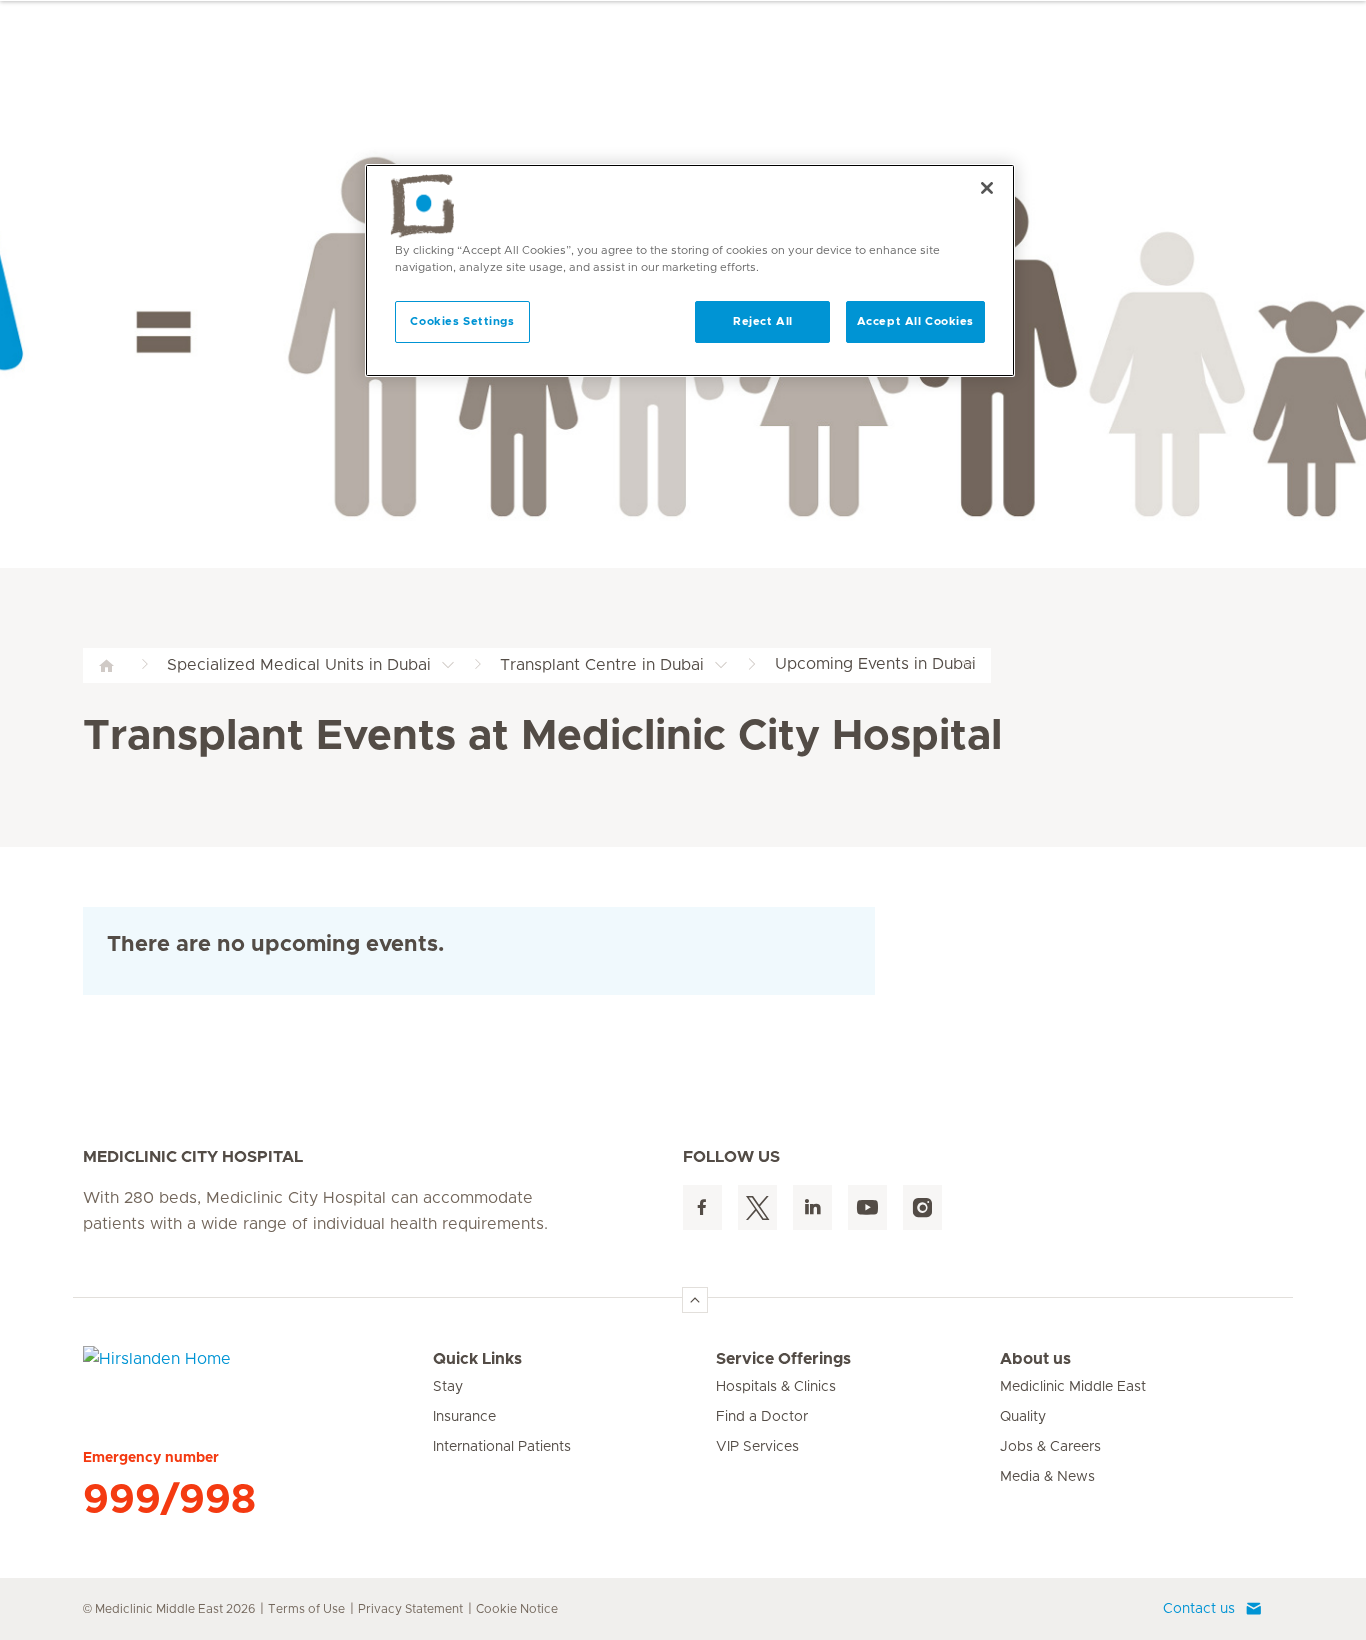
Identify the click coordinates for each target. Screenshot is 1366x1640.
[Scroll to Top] (695, 1300)
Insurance (464, 1417)
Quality (1023, 1417)
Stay (448, 1387)
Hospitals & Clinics (776, 1387)
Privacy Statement (410, 1609)
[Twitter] (757, 1207)
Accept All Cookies (915, 321)
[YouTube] (867, 1207)
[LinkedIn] (812, 1207)
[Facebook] (702, 1207)
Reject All (763, 321)
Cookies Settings (462, 321)
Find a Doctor (762, 1417)
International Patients (502, 1447)
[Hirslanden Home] (258, 1371)
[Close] (987, 188)
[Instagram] (922, 1207)
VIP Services (757, 1447)
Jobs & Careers (1050, 1447)
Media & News (1047, 1477)
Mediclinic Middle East (1073, 1387)
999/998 (169, 1500)
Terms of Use (306, 1609)
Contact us (1199, 1609)
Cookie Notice (517, 1609)
